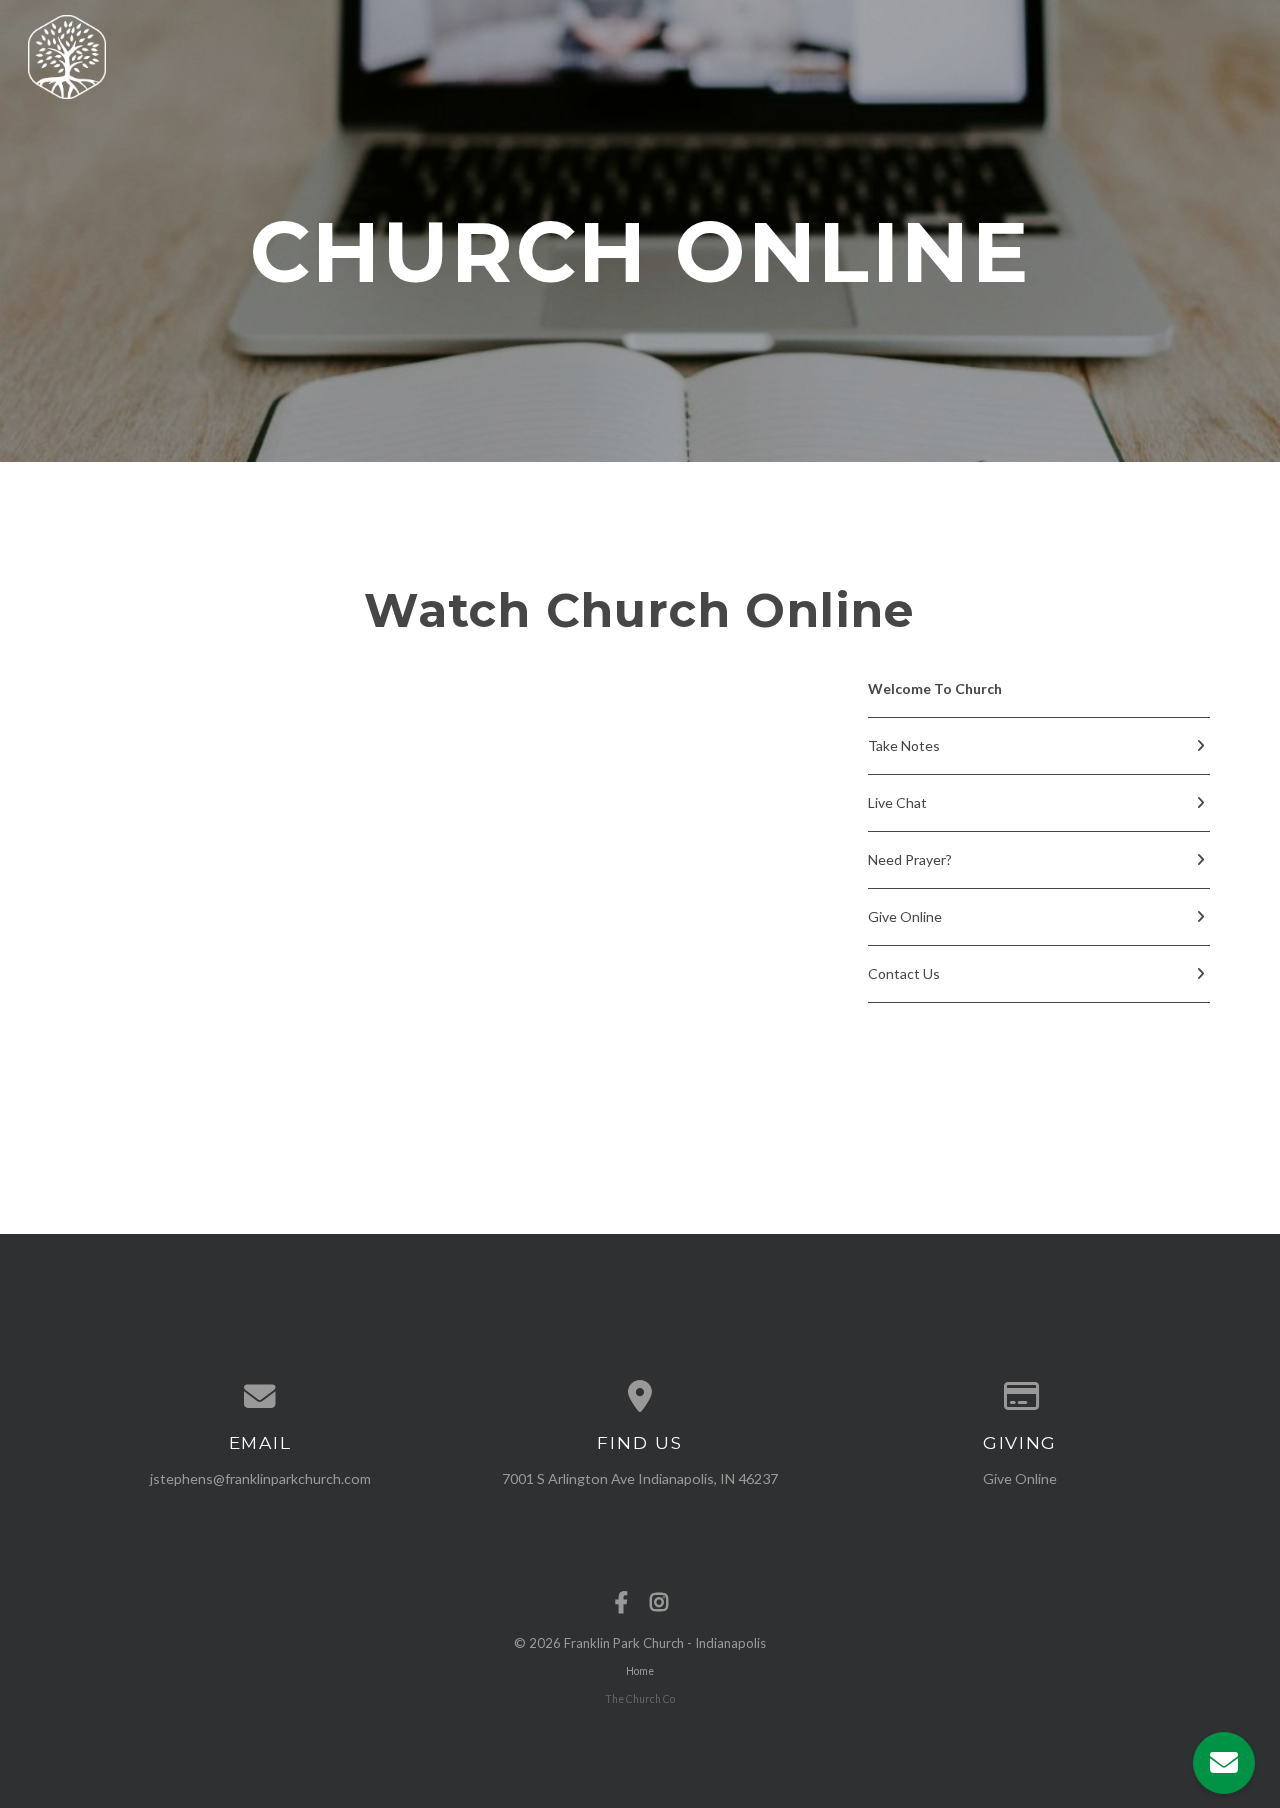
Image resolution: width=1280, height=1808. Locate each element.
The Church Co (640, 1699)
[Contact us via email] (260, 1397)
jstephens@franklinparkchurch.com (260, 1478)
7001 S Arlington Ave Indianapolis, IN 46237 (640, 1478)
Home (640, 1671)
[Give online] (1020, 1397)
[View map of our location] (640, 1397)
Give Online (1020, 1478)
